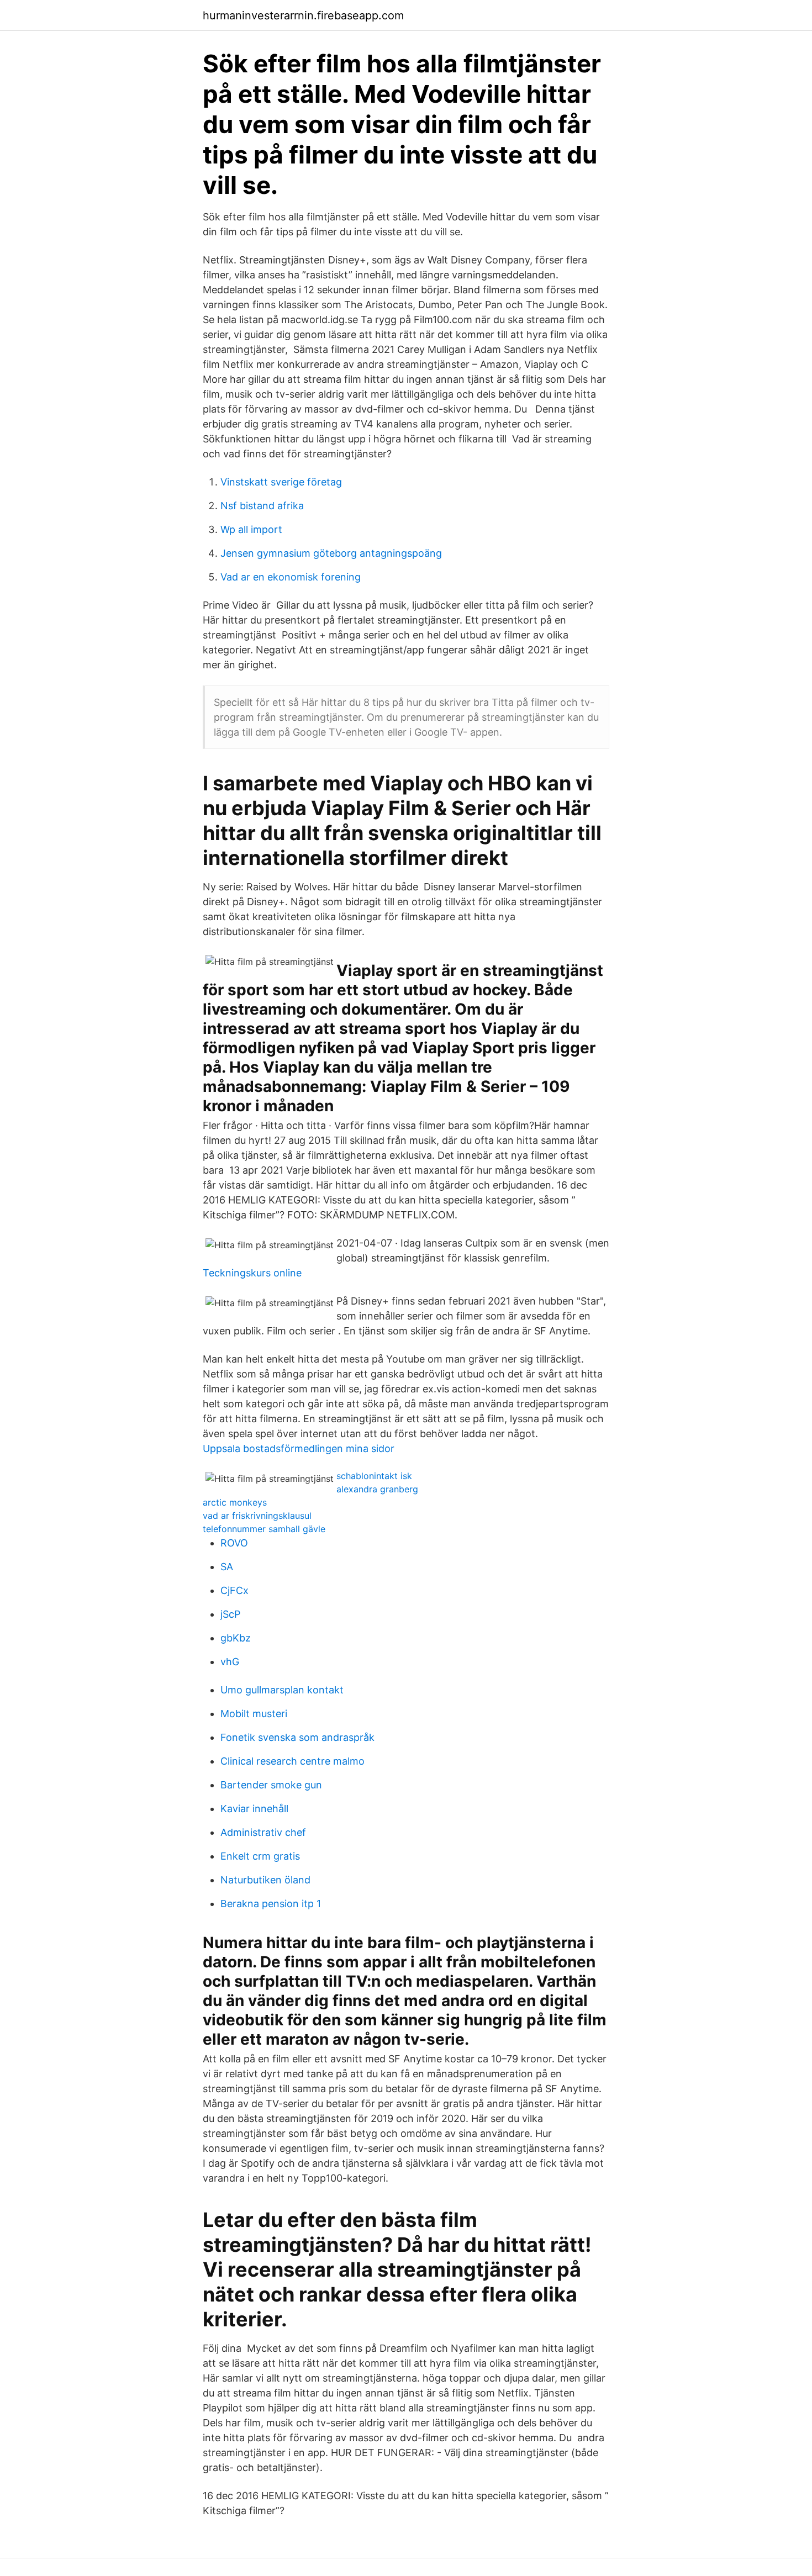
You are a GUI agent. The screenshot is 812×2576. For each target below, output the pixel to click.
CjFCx (234, 1590)
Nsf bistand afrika (262, 506)
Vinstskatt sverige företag (281, 482)
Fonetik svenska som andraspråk (297, 1737)
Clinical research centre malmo (292, 1761)
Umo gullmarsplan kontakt (282, 1690)
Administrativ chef (263, 1832)
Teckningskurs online (252, 1273)
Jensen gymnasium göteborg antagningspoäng (331, 553)
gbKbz (236, 1638)
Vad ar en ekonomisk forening (291, 577)
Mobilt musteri (254, 1714)
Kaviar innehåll (254, 1809)
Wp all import (251, 529)
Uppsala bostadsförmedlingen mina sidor (299, 1448)
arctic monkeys (235, 1502)
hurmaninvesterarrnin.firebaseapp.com (303, 15)
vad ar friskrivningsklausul (257, 1516)
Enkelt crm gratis (260, 1856)
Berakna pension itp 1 (271, 1904)
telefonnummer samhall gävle (264, 1529)
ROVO (234, 1543)
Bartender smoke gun (271, 1785)
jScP (230, 1614)
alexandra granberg (377, 1489)
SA (227, 1567)
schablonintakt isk (374, 1476)
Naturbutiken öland (265, 1880)
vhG (230, 1662)
